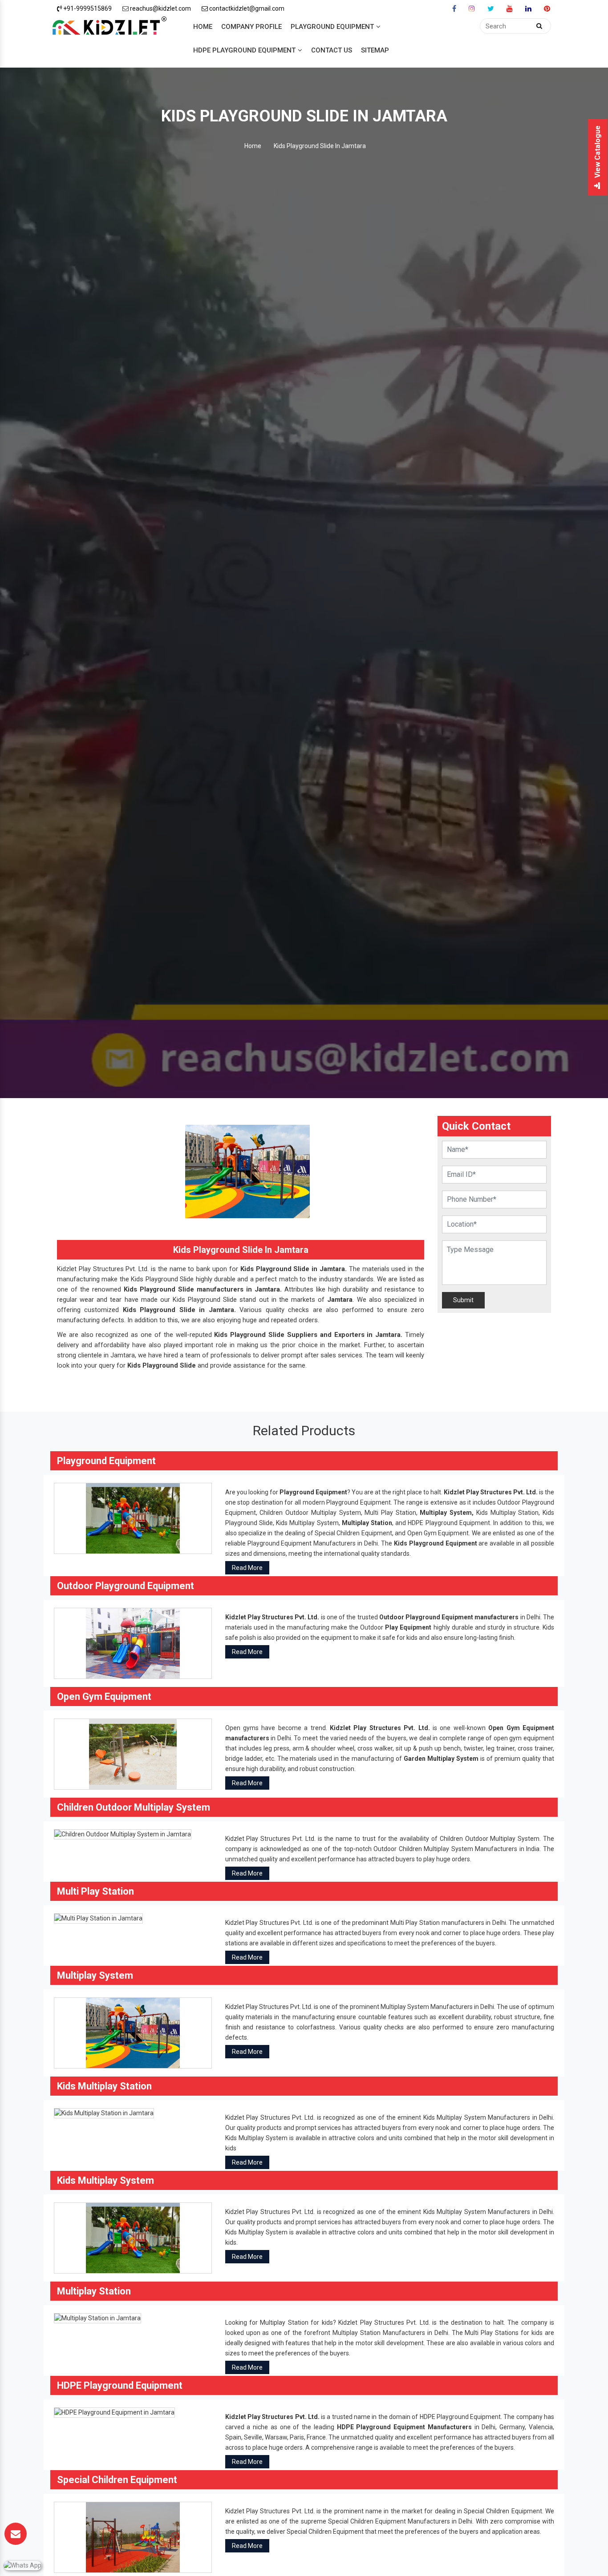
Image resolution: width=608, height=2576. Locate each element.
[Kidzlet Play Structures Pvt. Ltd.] (109, 27)
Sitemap (375, 50)
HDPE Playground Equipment (244, 50)
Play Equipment (408, 1627)
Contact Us (332, 50)
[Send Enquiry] (16, 2534)
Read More (247, 1568)
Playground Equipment (332, 27)
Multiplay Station (367, 1523)
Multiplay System (446, 1513)
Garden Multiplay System (441, 1759)
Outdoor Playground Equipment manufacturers (449, 1617)
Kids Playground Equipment (436, 1543)
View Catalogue (598, 152)
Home (203, 27)
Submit (463, 1300)
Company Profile (251, 27)
